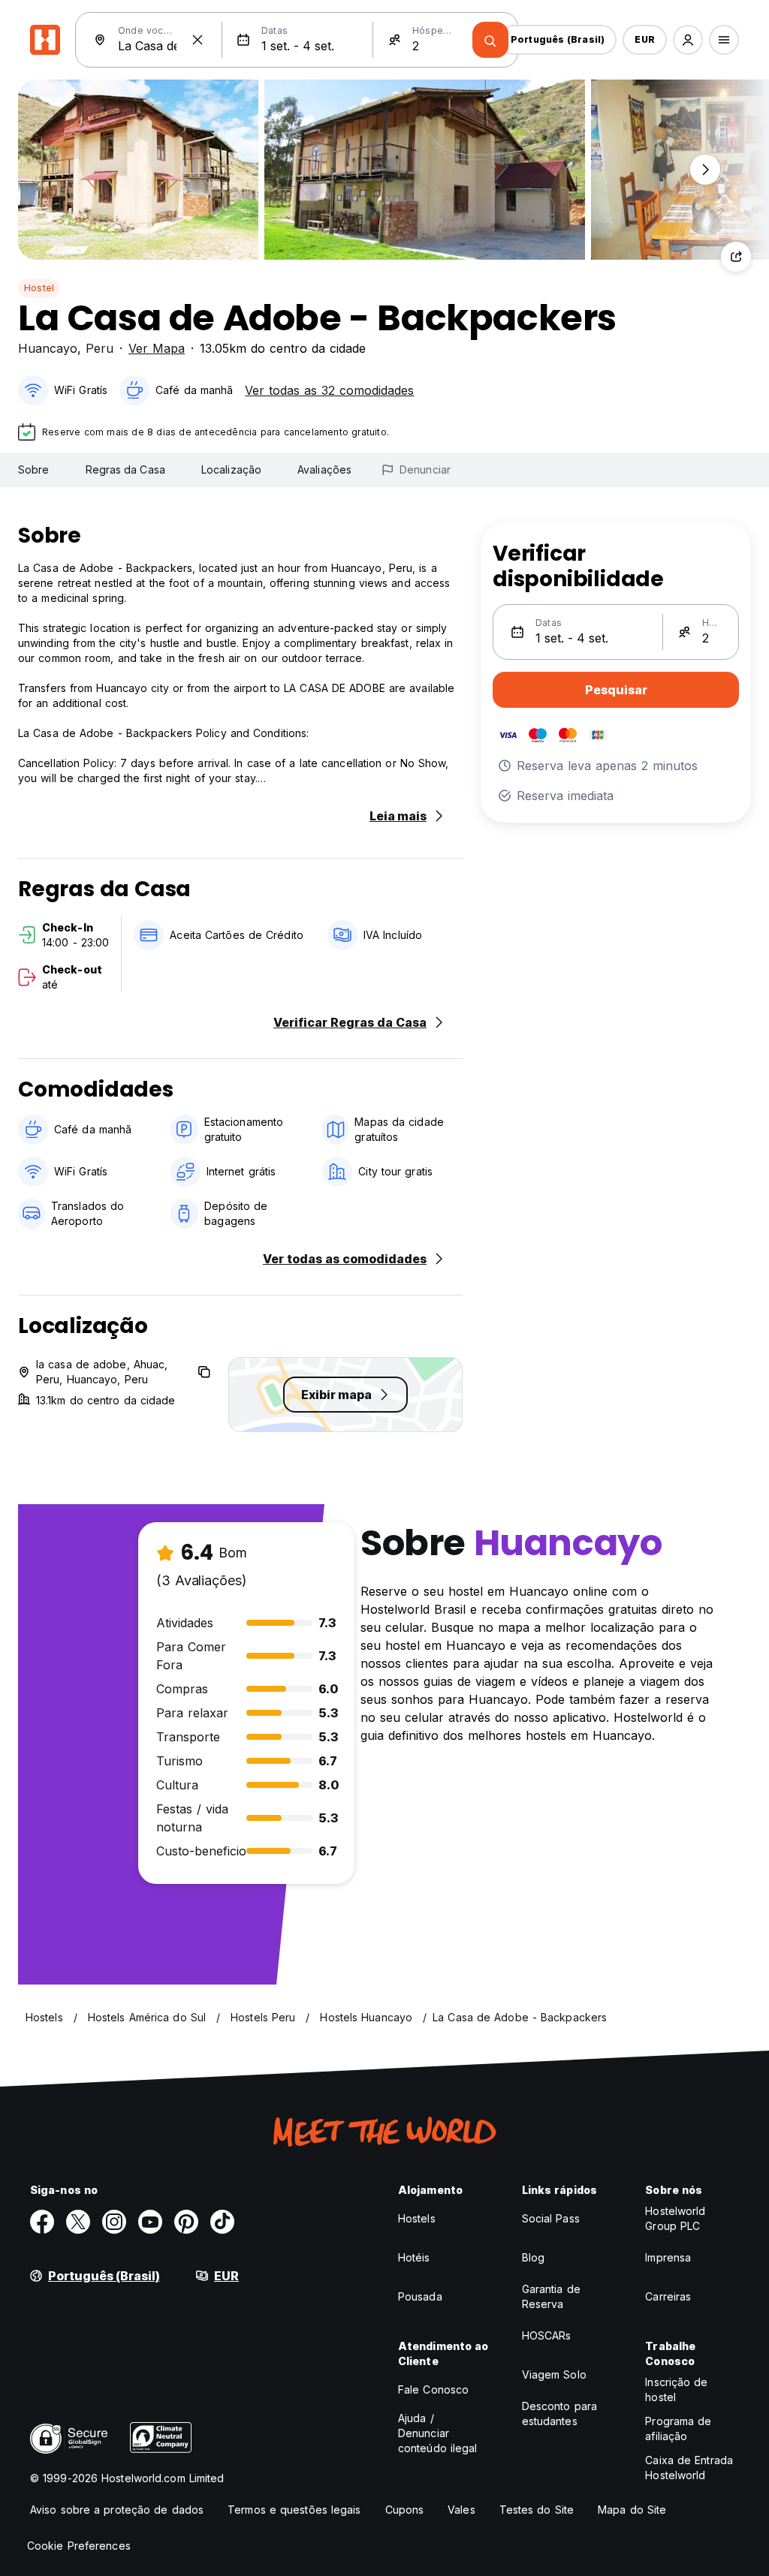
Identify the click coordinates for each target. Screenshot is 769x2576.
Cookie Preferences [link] (79, 2546)
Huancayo (48, 348)
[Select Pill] (688, 40)
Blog (533, 2257)
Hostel (39, 288)
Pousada (420, 2296)
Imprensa (668, 2257)
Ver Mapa (157, 348)
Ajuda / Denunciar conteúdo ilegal (438, 2433)
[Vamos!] (490, 40)
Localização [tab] (231, 469)
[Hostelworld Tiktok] (222, 2222)
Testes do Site (537, 2510)
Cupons (405, 2510)
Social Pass (551, 2218)
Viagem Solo (554, 2374)
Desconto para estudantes (559, 2413)
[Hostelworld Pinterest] (186, 2222)
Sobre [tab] (34, 469)
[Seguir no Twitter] (78, 2222)
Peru (100, 348)
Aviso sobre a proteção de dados (117, 2510)
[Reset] (198, 40)
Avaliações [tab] (324, 469)
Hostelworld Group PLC (675, 2218)
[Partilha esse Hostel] (736, 257)
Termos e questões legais (294, 2510)
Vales (461, 2510)
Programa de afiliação (678, 2429)
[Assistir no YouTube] (150, 2222)
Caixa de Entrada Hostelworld (689, 2468)
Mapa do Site (632, 2510)
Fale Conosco (433, 2389)
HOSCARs (547, 2335)
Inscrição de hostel (676, 2389)
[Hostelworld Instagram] (114, 2222)
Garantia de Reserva (551, 2296)
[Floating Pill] (705, 170)
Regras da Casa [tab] (125, 469)
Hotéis (414, 2257)
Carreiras (668, 2296)
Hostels (417, 2218)
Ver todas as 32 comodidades (329, 390)
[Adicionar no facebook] (42, 2222)
